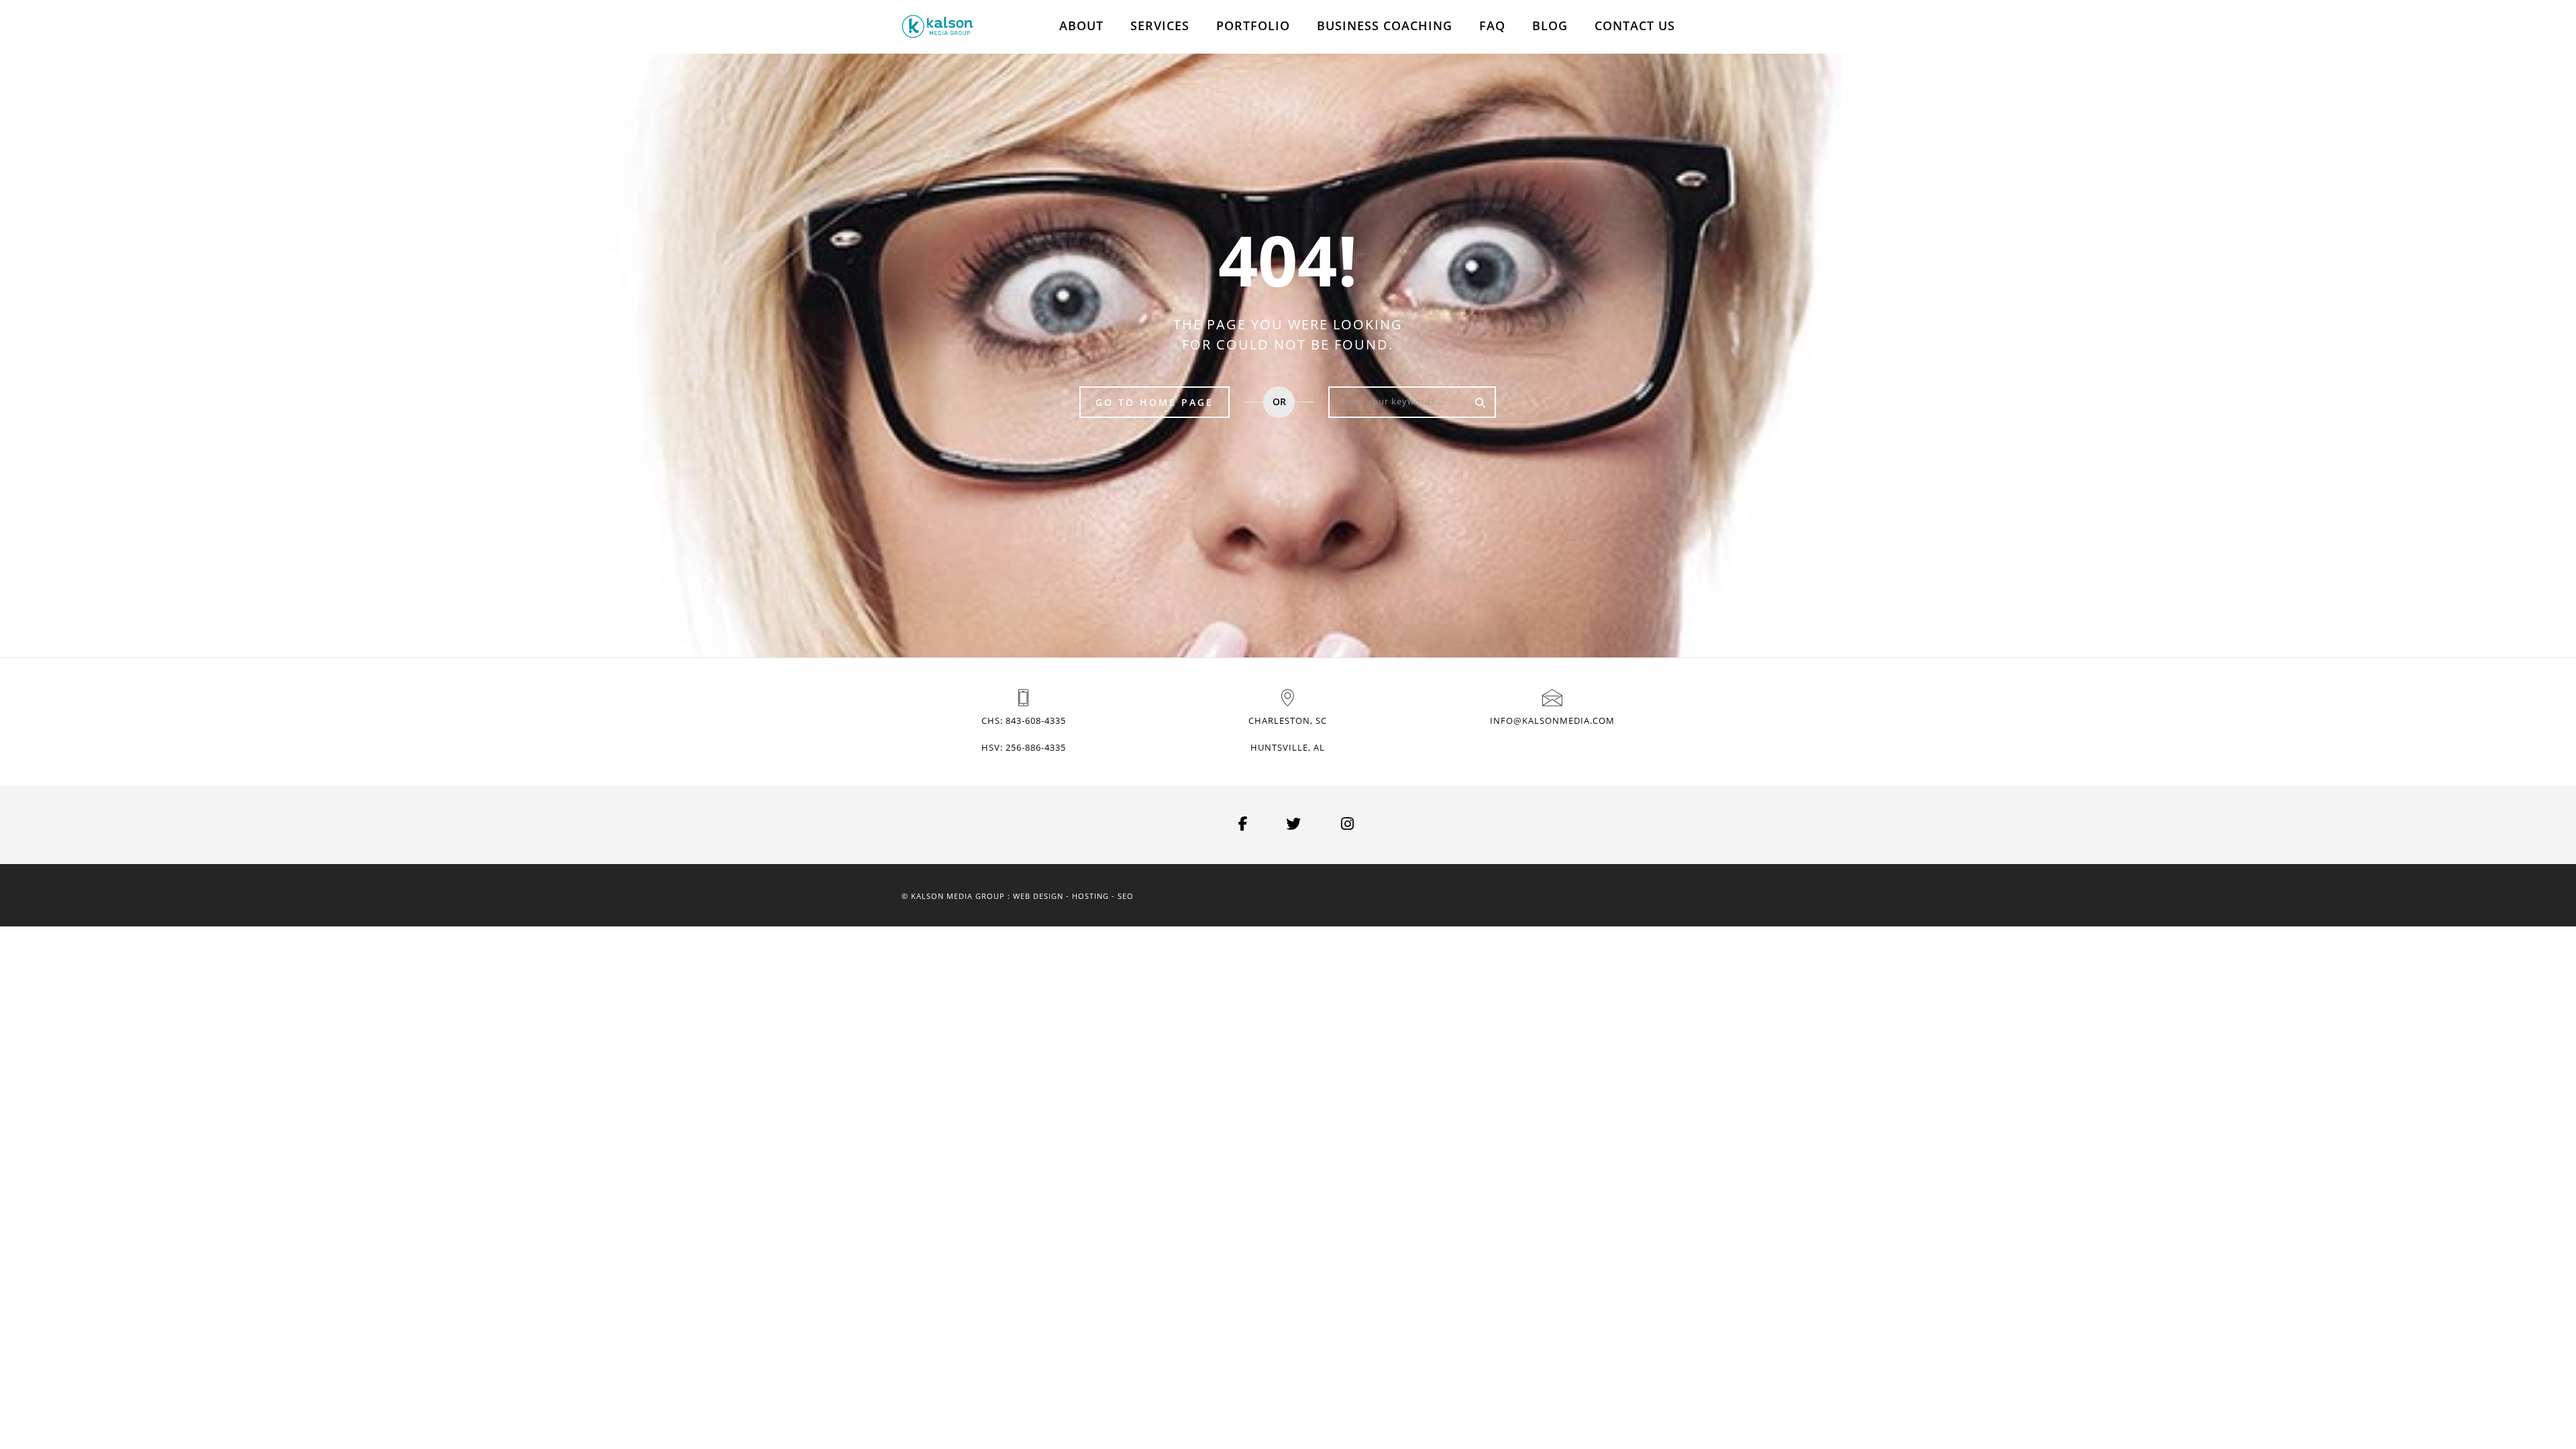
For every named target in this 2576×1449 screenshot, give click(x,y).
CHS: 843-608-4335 (1024, 720)
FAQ (1492, 25)
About (1081, 25)
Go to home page (1155, 402)
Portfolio (1253, 25)
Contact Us (1635, 25)
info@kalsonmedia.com (1552, 720)
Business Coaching (1385, 25)
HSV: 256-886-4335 (1024, 747)
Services (1160, 25)
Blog (1550, 25)
